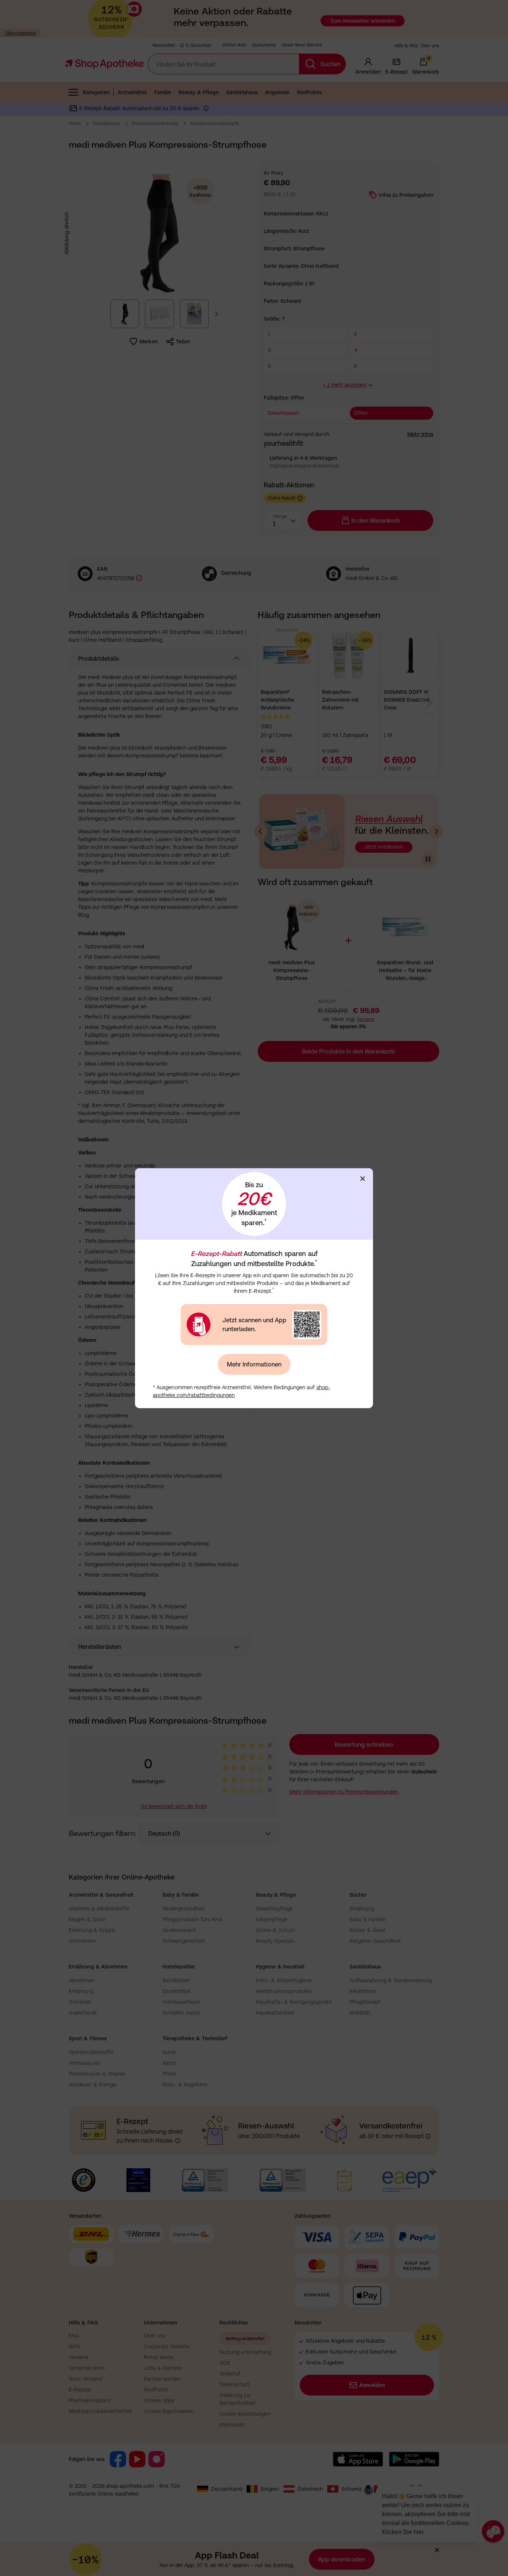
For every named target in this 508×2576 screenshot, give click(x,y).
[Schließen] (363, 1179)
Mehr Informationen (254, 1364)
